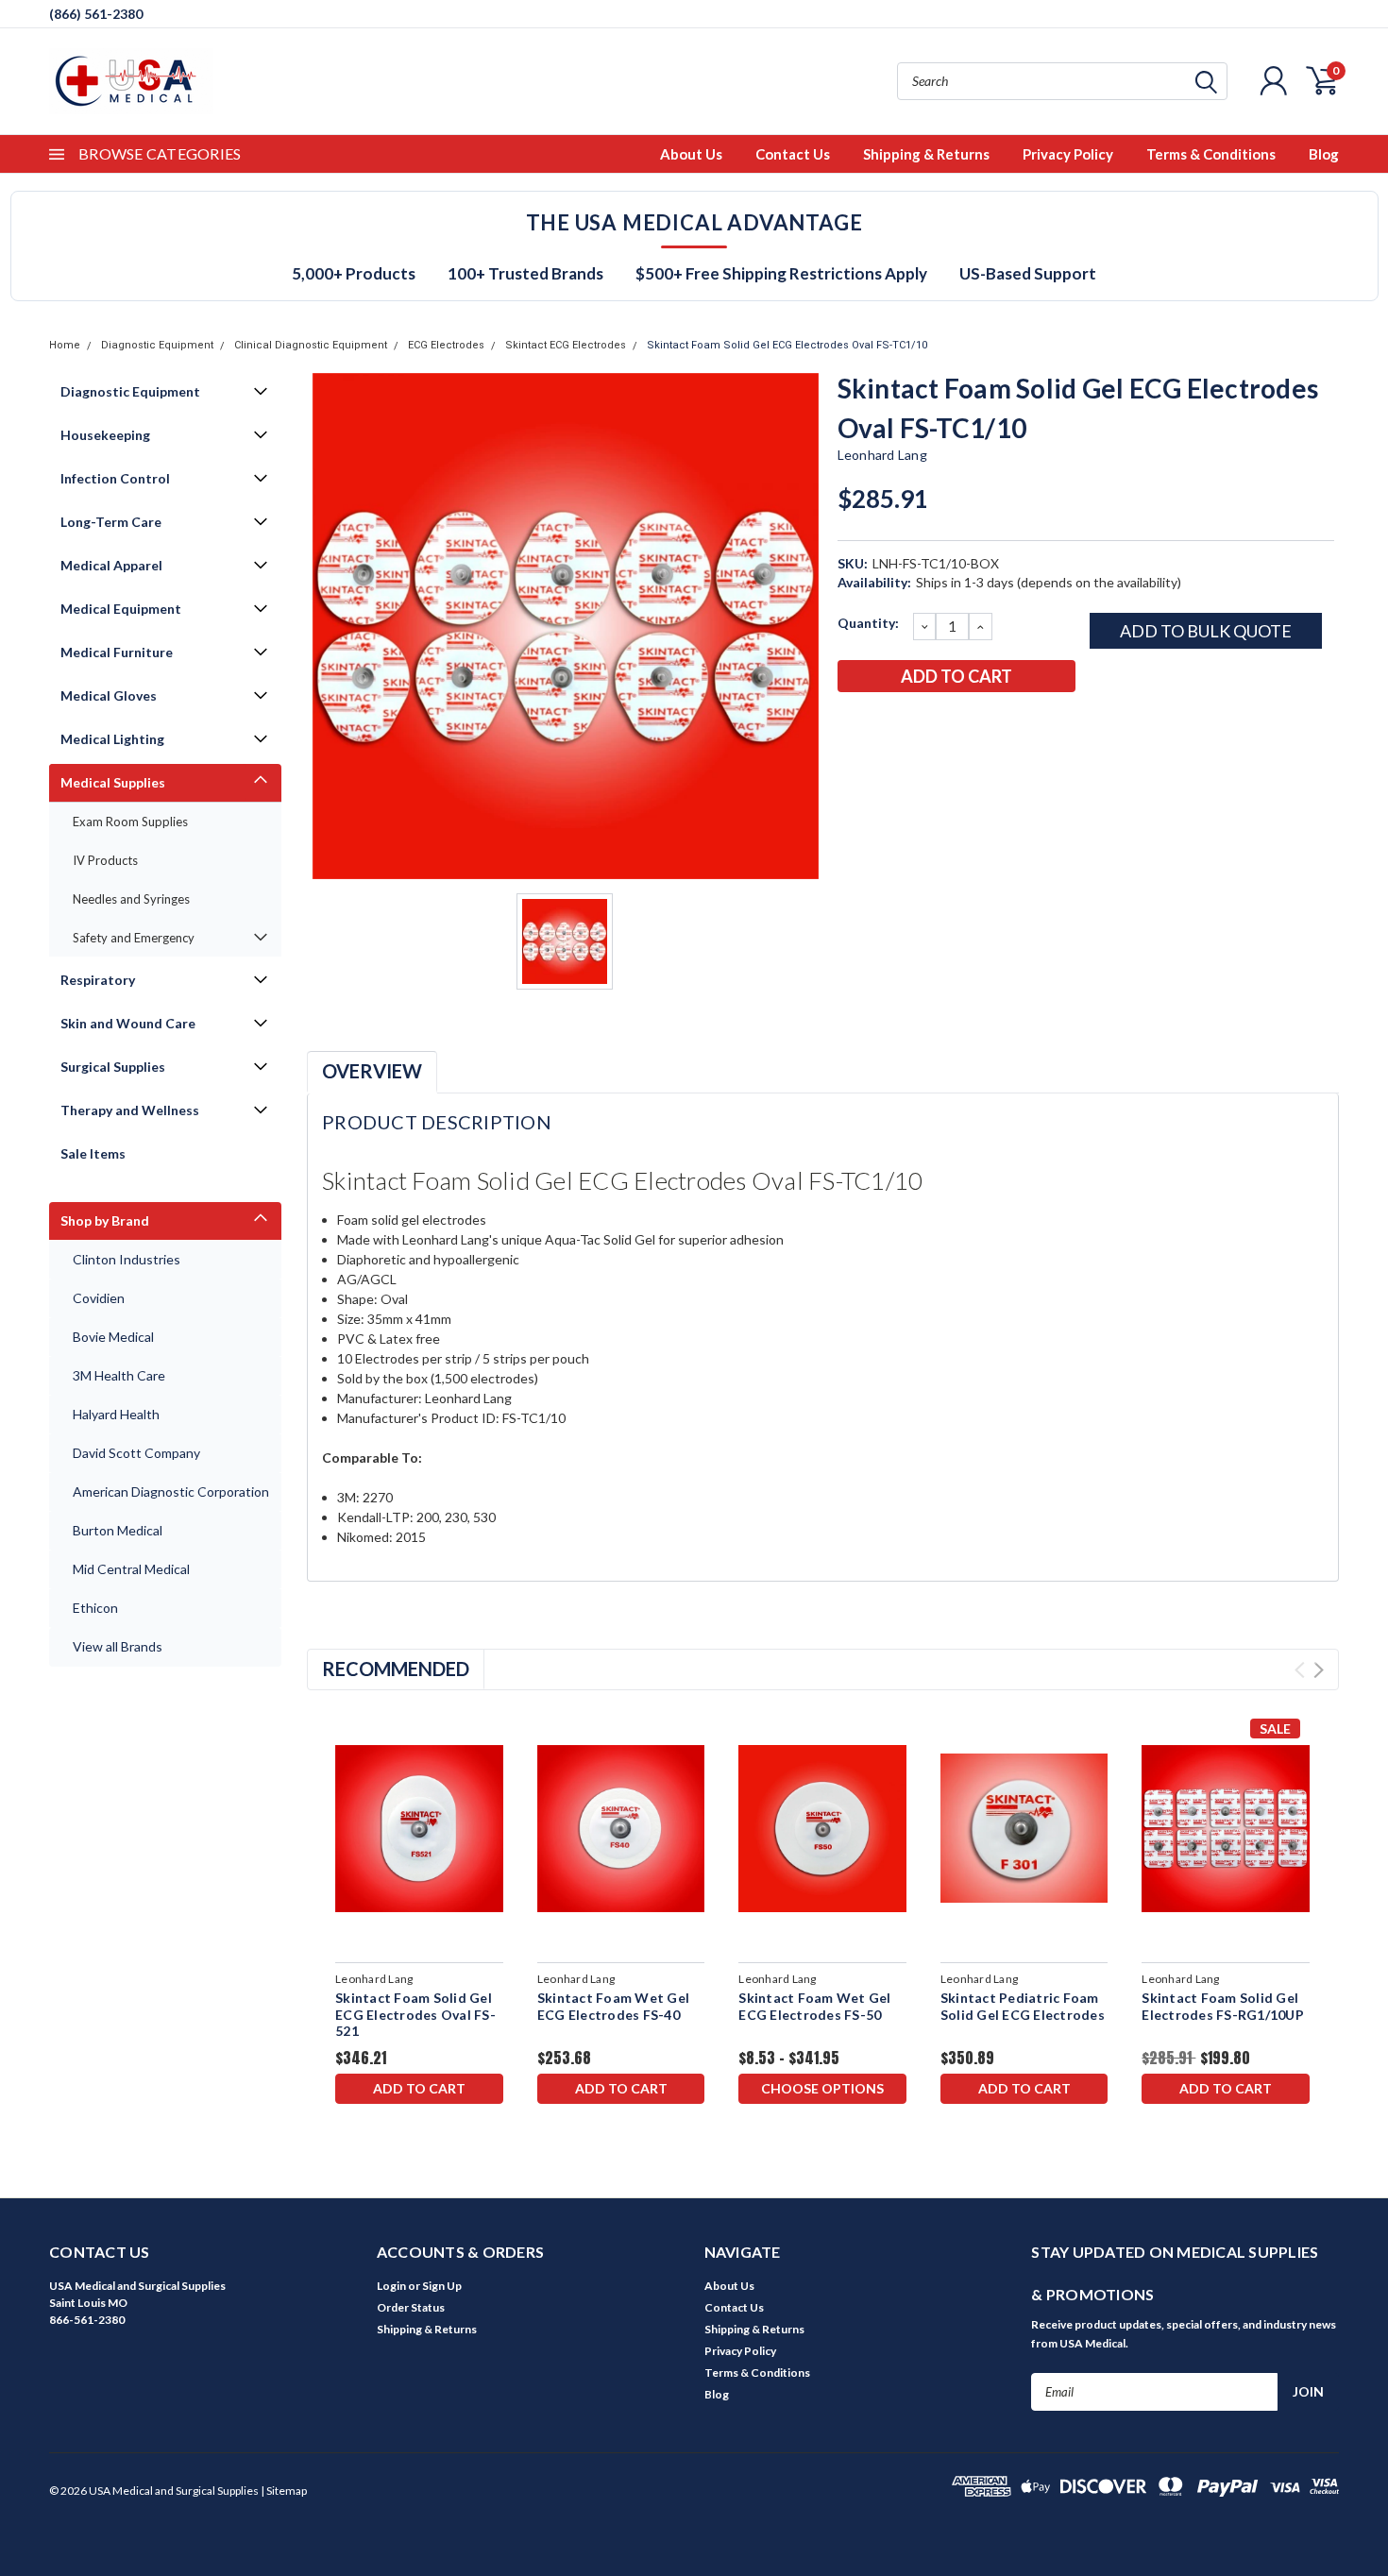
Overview (372, 1071)
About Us (691, 154)
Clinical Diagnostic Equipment (311, 345)
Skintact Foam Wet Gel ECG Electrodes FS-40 (613, 2006)
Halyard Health (116, 1414)
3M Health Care (119, 1375)
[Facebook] (851, 725)
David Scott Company (136, 1453)
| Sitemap (284, 2491)
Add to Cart (419, 2088)
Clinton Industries (127, 1259)
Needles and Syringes (131, 899)
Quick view (419, 1829)
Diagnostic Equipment (157, 345)
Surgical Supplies (113, 1067)
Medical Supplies (113, 782)
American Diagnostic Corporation (171, 1491)
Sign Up (442, 2286)
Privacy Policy (1068, 154)
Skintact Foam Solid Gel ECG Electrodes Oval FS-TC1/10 (787, 345)
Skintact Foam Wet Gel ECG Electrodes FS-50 (814, 2006)
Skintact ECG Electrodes (566, 345)
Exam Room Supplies (130, 822)
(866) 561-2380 (96, 14)
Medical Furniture (117, 652)
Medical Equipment (121, 609)
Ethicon (95, 1608)
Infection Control (115, 478)
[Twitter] (944, 725)
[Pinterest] (1007, 725)
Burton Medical (118, 1530)
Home (65, 345)
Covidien (99, 1298)
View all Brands (118, 1646)
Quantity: (868, 623)
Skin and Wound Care (128, 1023)
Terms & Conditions (1211, 154)
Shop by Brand (105, 1220)
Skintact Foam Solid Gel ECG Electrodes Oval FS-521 (415, 2014)
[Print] (913, 725)
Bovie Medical (113, 1337)
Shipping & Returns (926, 154)
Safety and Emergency (134, 938)
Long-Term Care (111, 522)
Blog (1324, 154)
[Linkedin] (975, 725)
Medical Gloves (109, 695)
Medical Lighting (112, 739)
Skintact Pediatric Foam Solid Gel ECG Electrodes (1023, 2006)
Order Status (411, 2307)
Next (1319, 1670)
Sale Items (93, 1153)
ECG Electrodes (446, 345)
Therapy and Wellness (130, 1110)
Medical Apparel (111, 565)
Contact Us (793, 154)
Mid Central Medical (131, 1569)
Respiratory (98, 980)
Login (391, 2286)
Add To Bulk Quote (1206, 631)
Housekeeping (105, 435)
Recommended (396, 1669)
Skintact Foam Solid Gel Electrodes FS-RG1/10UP (1223, 2006)
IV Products (105, 860)
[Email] (882, 725)
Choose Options (822, 2088)
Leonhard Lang (882, 455)
